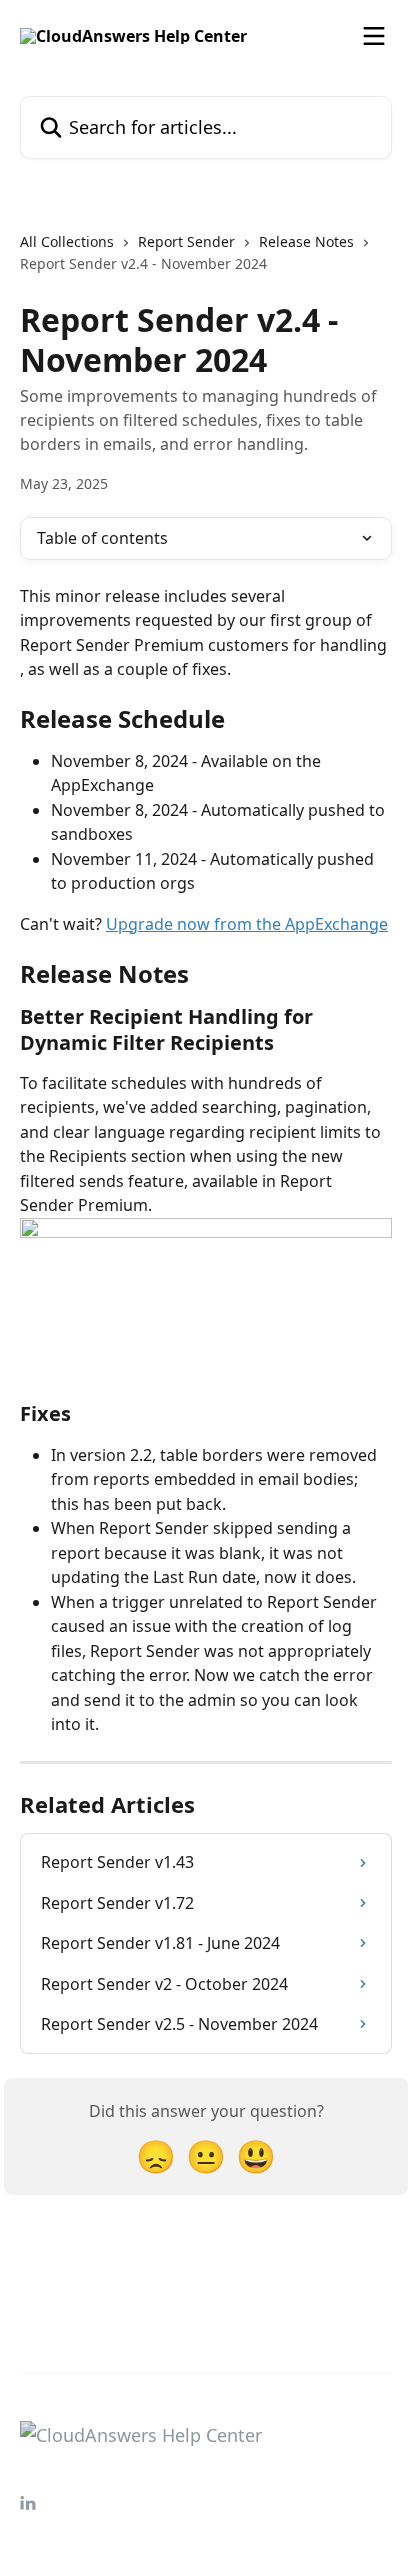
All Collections (67, 241)
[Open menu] (374, 36)
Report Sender (186, 241)
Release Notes (306, 241)
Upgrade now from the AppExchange (247, 924)
